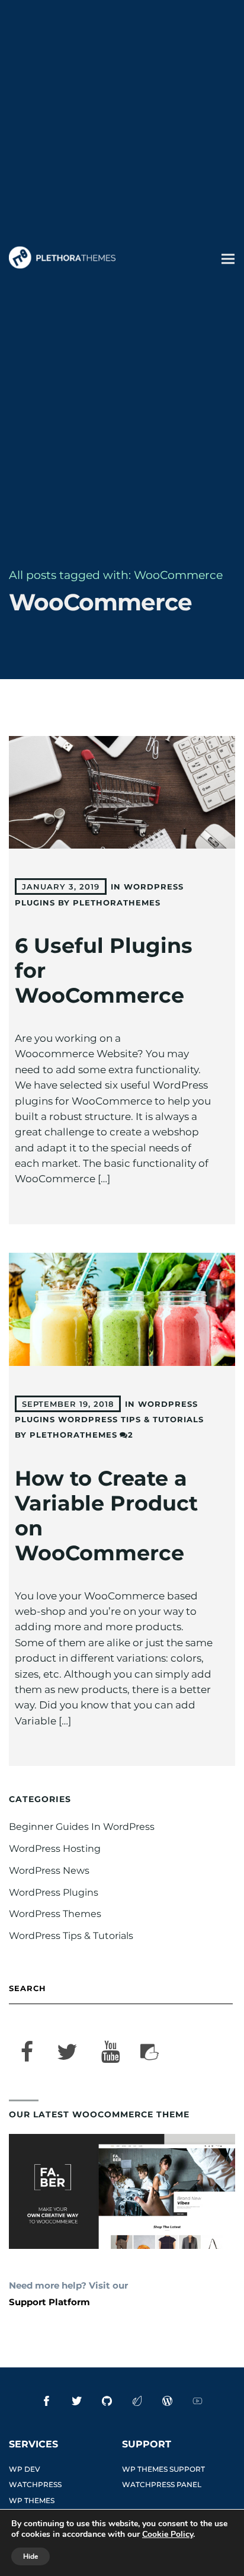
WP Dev (25, 2469)
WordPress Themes (55, 1914)
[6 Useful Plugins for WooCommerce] (122, 793)
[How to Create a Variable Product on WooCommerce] (122, 1309)
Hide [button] (30, 2556)
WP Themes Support (163, 2469)
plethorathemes (117, 903)
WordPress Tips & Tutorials (131, 1419)
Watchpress (35, 2484)
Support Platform (49, 2302)
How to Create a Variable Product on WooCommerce (106, 1516)
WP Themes (32, 2500)
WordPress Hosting (55, 1849)
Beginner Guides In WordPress (82, 1827)
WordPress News (49, 1871)
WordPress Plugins (54, 1892)
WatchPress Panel (162, 2484)
